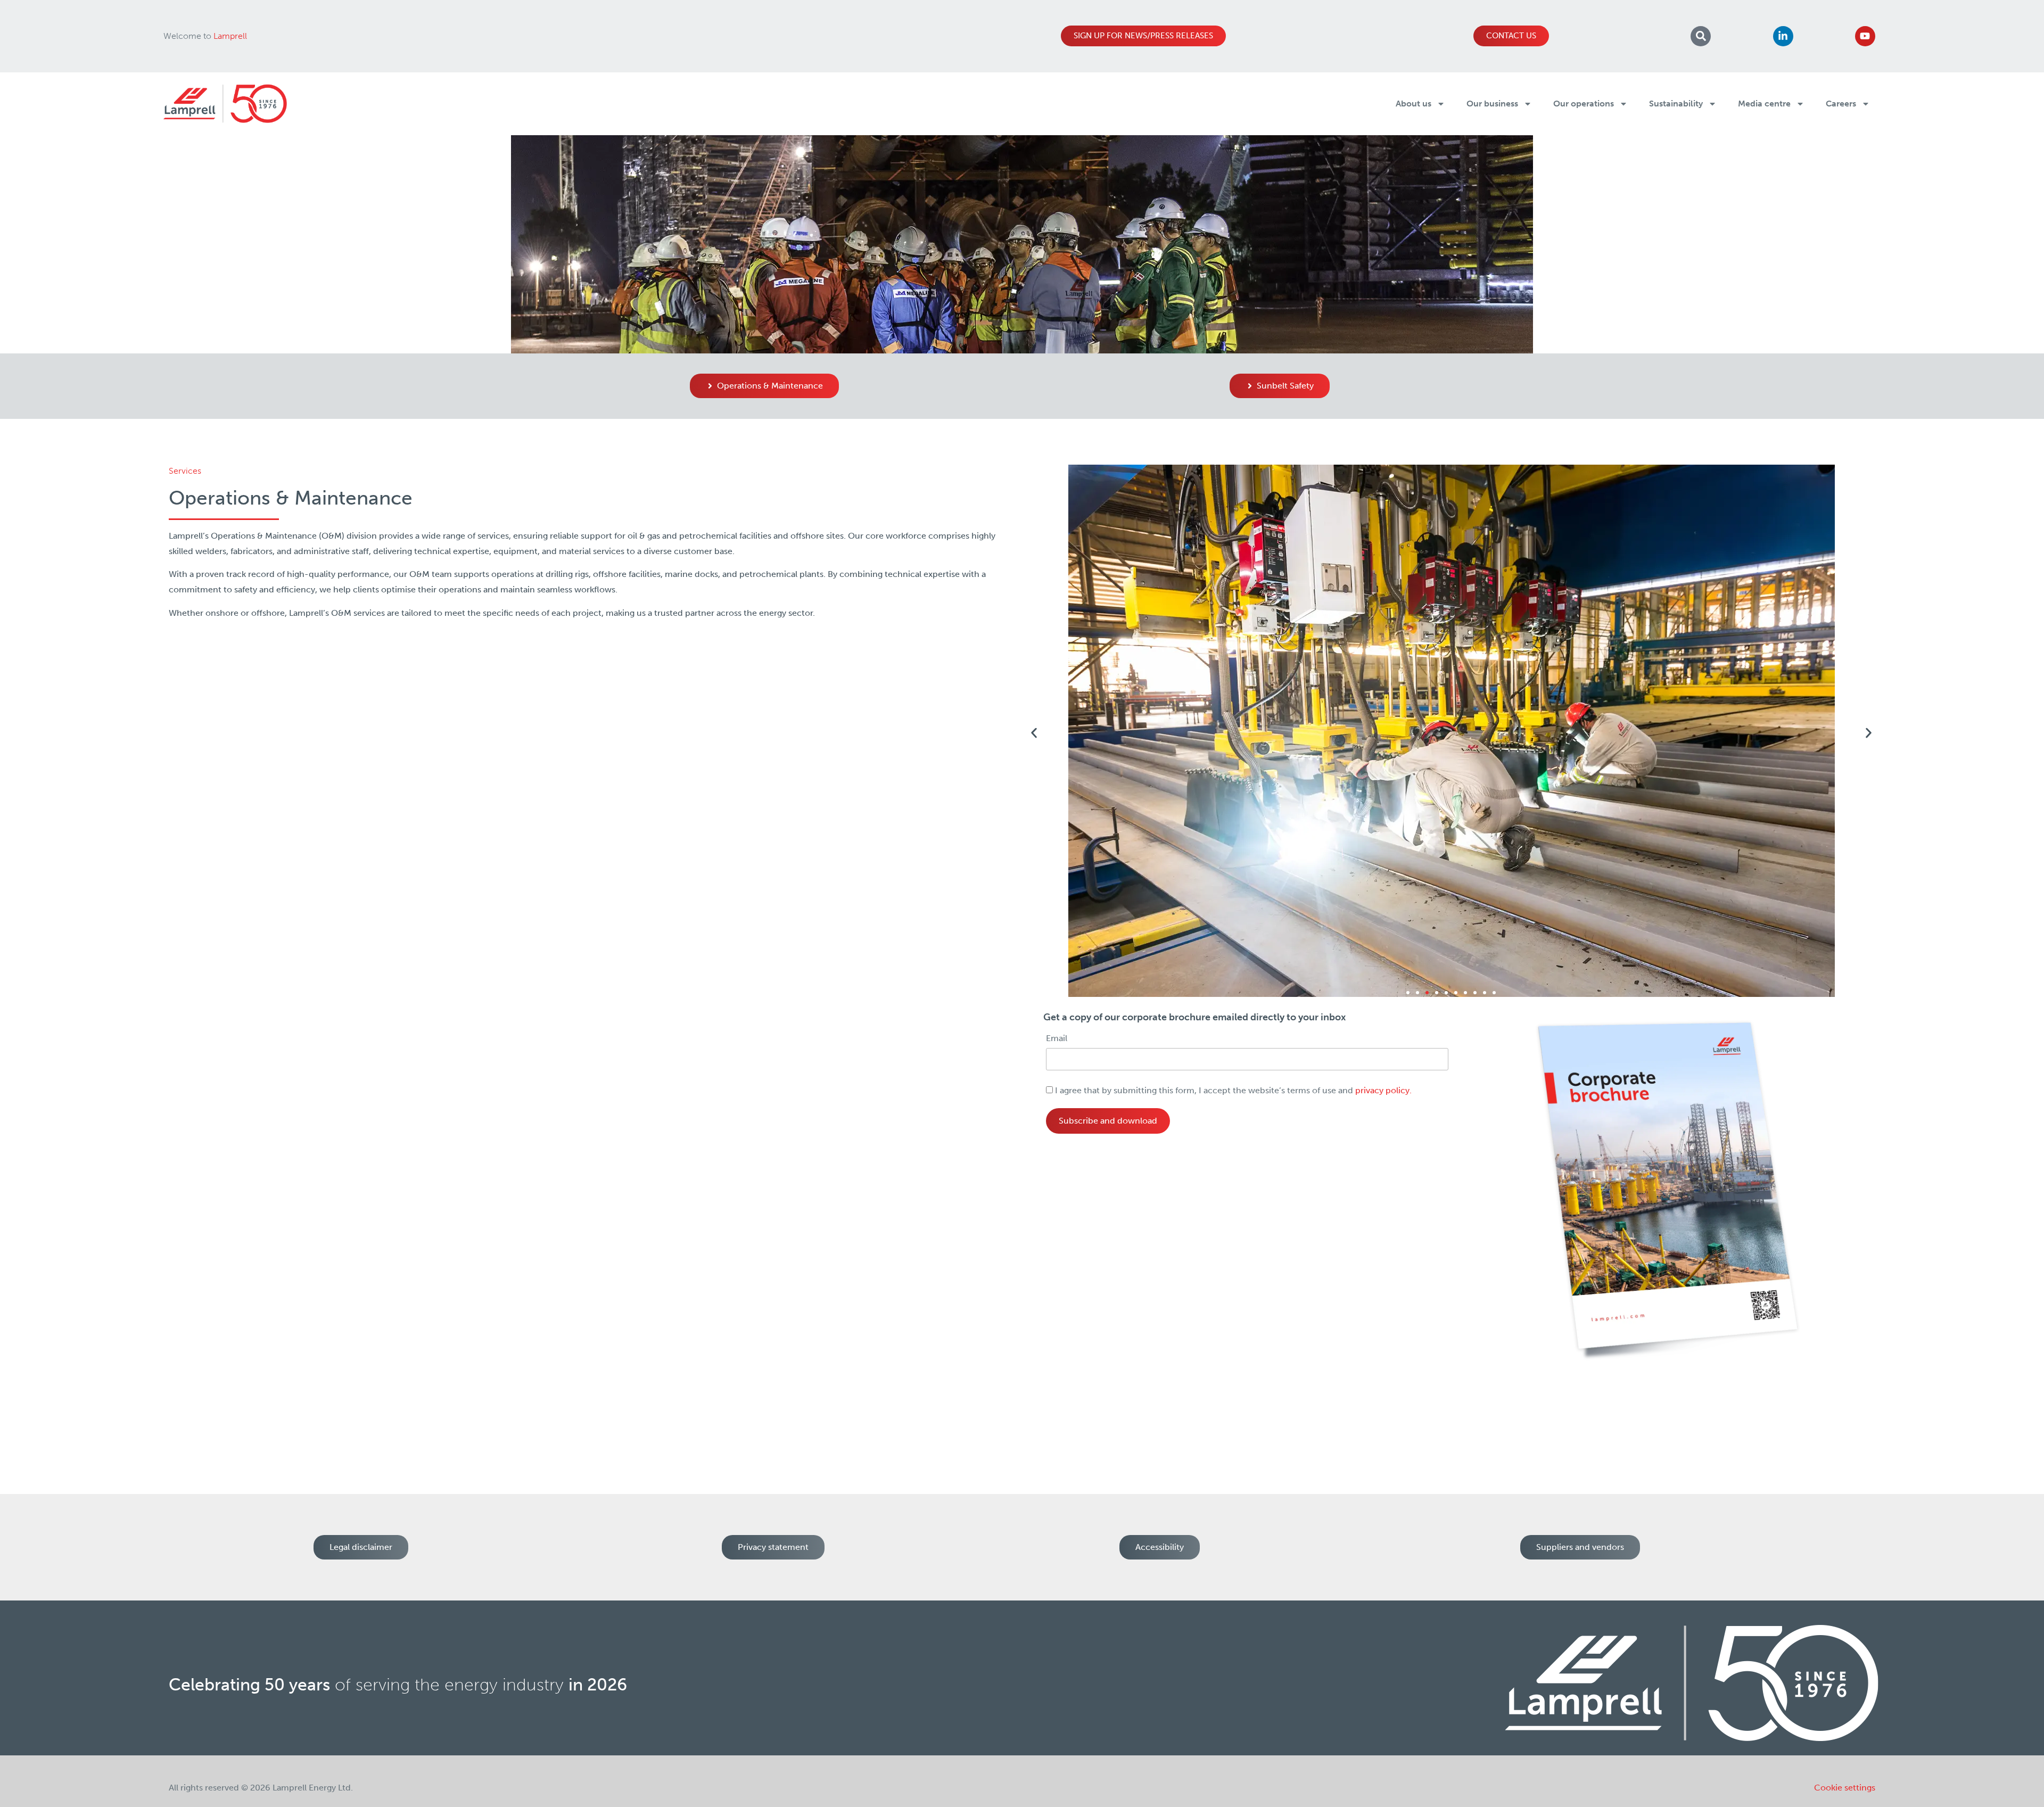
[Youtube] (1865, 36)
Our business (1492, 104)
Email (1057, 1038)
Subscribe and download (1108, 1121)
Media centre (1764, 104)
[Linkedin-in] (1783, 36)
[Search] (1701, 36)
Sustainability (1676, 104)
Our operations (1584, 104)
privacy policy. (1383, 1090)
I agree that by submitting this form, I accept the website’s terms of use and (1232, 1091)
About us (1414, 104)
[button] (1034, 733)
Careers (1841, 104)
